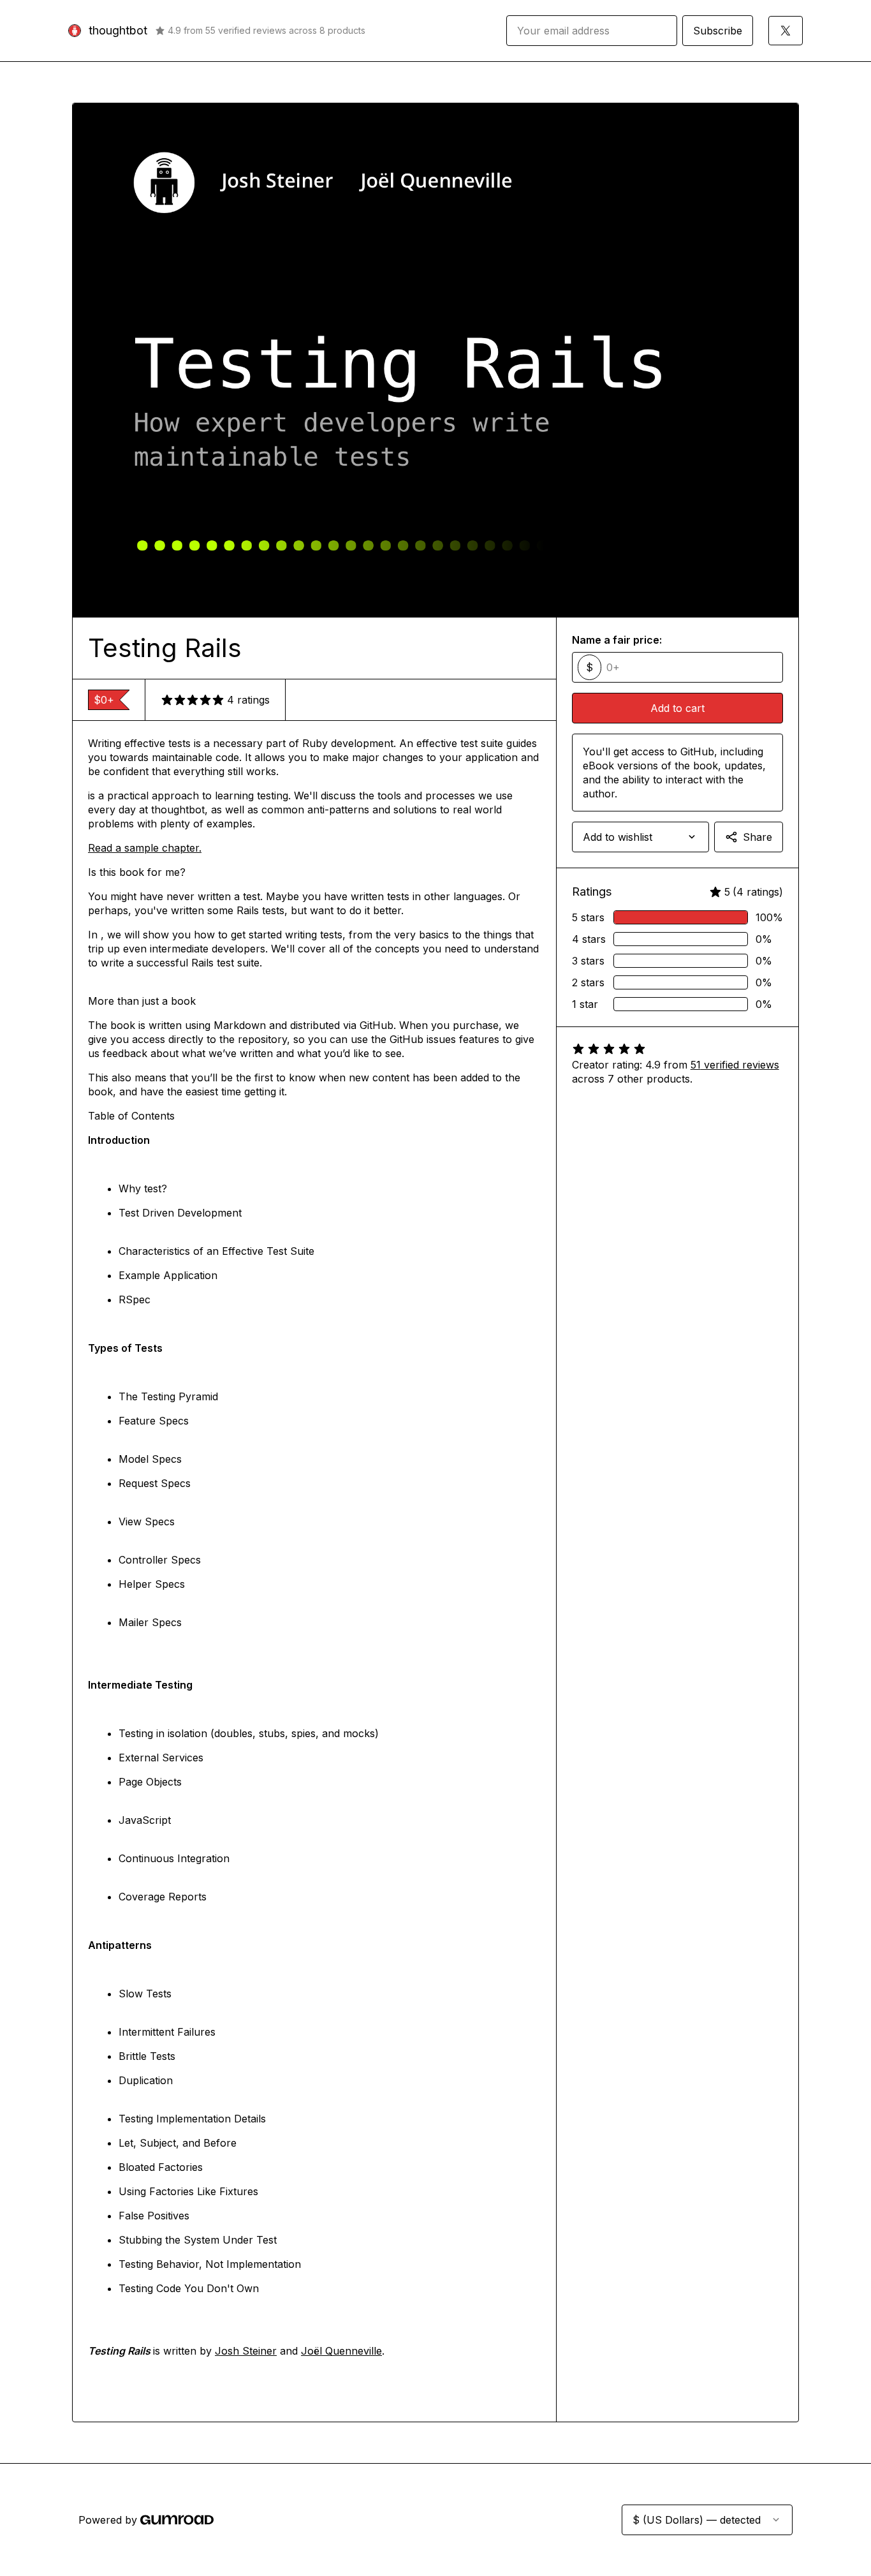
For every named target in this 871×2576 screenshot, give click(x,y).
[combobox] (640, 837)
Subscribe (718, 31)
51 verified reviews (735, 1065)
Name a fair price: (617, 640)
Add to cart (677, 708)
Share (758, 837)
